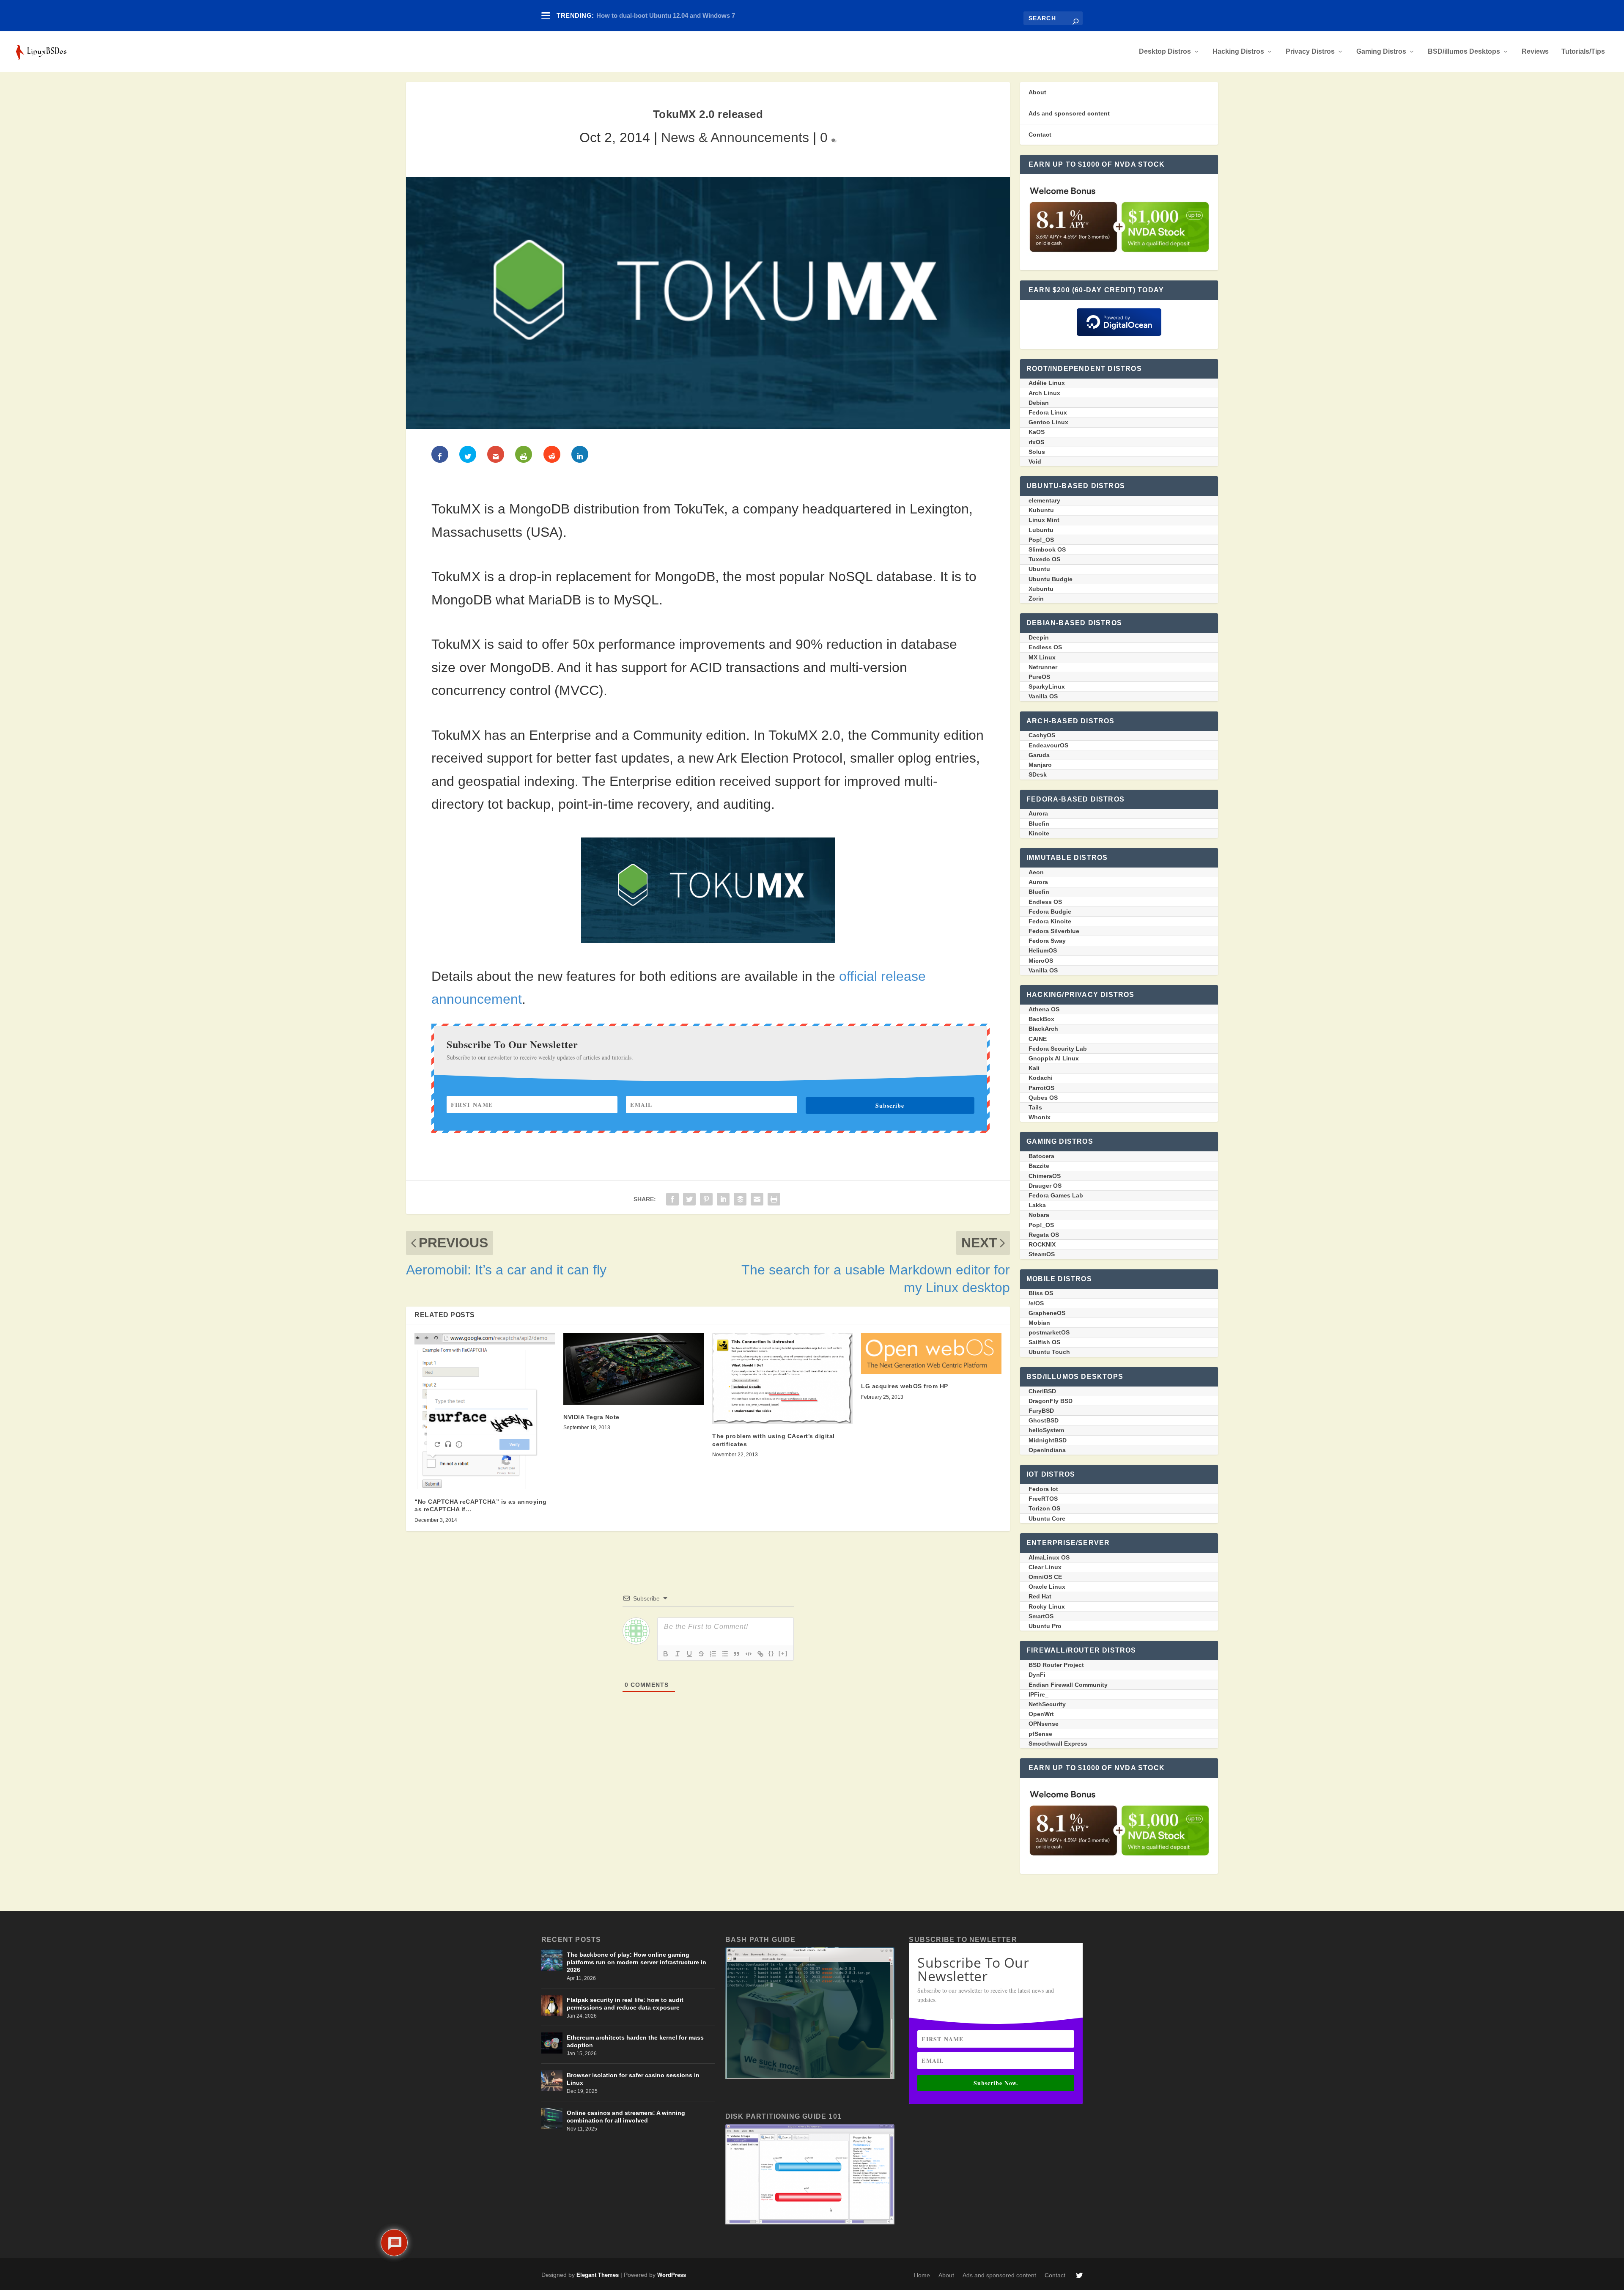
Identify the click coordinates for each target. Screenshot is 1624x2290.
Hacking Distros (1238, 52)
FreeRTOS (1043, 1499)
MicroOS (1041, 961)
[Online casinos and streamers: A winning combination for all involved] (552, 2118)
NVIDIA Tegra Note (591, 1417)
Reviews (1535, 52)
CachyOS (1042, 735)
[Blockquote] (737, 1654)
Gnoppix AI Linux (1054, 1058)
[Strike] (701, 1654)
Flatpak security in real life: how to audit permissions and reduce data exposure (625, 2004)
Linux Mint (1044, 520)
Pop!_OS (1041, 540)
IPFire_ (1038, 1694)
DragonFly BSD (1051, 1401)
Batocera (1041, 1156)
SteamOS (1042, 1254)
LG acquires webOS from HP (905, 1386)
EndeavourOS (1048, 745)
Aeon (1036, 872)
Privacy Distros (1310, 52)
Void (1035, 461)
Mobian (1039, 1323)
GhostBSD (1044, 1420)
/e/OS (1036, 1303)
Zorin (1036, 599)
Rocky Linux (1047, 1606)
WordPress (672, 2275)
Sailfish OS (1044, 1342)
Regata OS (1044, 1235)
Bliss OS (1041, 1293)
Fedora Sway (1047, 941)
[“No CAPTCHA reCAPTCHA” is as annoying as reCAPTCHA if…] (485, 1411)
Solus (1037, 452)
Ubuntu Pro (1045, 1626)
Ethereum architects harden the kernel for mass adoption (635, 2041)
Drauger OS (1045, 1186)
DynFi (1037, 1675)
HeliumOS (1043, 950)
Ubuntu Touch (1049, 1352)
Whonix (1040, 1117)
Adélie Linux (1047, 383)
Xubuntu (1041, 589)
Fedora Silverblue (1054, 931)
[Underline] (689, 1654)
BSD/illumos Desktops (1464, 52)
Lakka (1037, 1205)
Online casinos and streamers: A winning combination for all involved (626, 2117)
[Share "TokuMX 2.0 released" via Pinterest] (706, 1198)
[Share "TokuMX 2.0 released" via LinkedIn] (723, 1198)
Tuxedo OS (1044, 559)
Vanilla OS (1043, 696)
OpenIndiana (1047, 1450)
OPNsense (1044, 1724)
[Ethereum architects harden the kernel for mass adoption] (552, 2043)
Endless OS (1045, 647)
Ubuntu (1039, 569)
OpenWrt (1041, 1714)
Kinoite (1039, 833)
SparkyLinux (1047, 686)
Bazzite (1039, 1166)
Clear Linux (1045, 1567)
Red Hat (1040, 1596)
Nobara (1039, 1215)
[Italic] (678, 1654)
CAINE (1038, 1039)
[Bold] (666, 1654)
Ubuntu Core (1047, 1518)
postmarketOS (1049, 1332)
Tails (1035, 1107)
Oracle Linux (1047, 1587)
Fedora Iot (1043, 1489)
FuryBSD (1041, 1411)
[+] (783, 1653)
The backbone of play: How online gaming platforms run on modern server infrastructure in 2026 (636, 1962)
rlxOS (1036, 442)
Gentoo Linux (1048, 422)
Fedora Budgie (1050, 912)
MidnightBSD (1048, 1440)
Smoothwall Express (1058, 1744)
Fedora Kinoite (1050, 921)
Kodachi (1041, 1078)
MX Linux (1042, 657)
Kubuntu (1041, 510)
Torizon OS (1044, 1508)
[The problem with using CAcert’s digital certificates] (782, 1378)
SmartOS (1041, 1616)
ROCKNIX (1042, 1244)
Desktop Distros (1165, 52)
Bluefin (1039, 824)
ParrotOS (1041, 1088)
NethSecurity (1047, 1704)
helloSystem (1046, 1430)
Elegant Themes (598, 2275)
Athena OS (1044, 1009)
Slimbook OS (1047, 549)
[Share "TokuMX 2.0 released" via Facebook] (672, 1198)
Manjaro (1040, 765)
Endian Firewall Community (1068, 1685)
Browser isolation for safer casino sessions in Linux (633, 2079)
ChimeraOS (1045, 1176)
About (1037, 92)
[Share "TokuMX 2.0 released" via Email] (757, 1198)
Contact (1040, 135)
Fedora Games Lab (1056, 1195)
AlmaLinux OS (1049, 1557)
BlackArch (1043, 1029)
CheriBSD (1042, 1391)
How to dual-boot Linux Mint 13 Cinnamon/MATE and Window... (690, 15)
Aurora (1038, 813)
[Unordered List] (725, 1654)
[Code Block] (749, 1654)
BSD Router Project (1056, 1665)
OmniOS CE (1045, 1577)
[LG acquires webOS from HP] (931, 1353)
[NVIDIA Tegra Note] (634, 1369)
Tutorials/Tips (1583, 52)
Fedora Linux (1048, 412)
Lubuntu (1041, 530)
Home (922, 2275)
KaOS (1037, 432)
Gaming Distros (1381, 52)
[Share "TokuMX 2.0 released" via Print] (774, 1198)
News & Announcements (735, 137)
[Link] (760, 1654)
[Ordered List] (713, 1654)
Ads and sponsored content (1069, 113)
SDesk (1038, 774)
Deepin (1039, 637)
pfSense (1040, 1734)
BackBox (1041, 1019)
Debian (1039, 403)
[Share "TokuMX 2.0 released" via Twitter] (689, 1198)
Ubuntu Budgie (1051, 579)
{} (771, 1653)
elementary (1044, 500)
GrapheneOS (1047, 1313)
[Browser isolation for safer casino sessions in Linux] (552, 2081)
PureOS (1039, 677)
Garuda (1039, 755)
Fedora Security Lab (1058, 1049)
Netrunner (1043, 667)
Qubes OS (1043, 1098)
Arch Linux (1044, 393)
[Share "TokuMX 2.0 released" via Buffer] (740, 1198)
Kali (1034, 1068)
